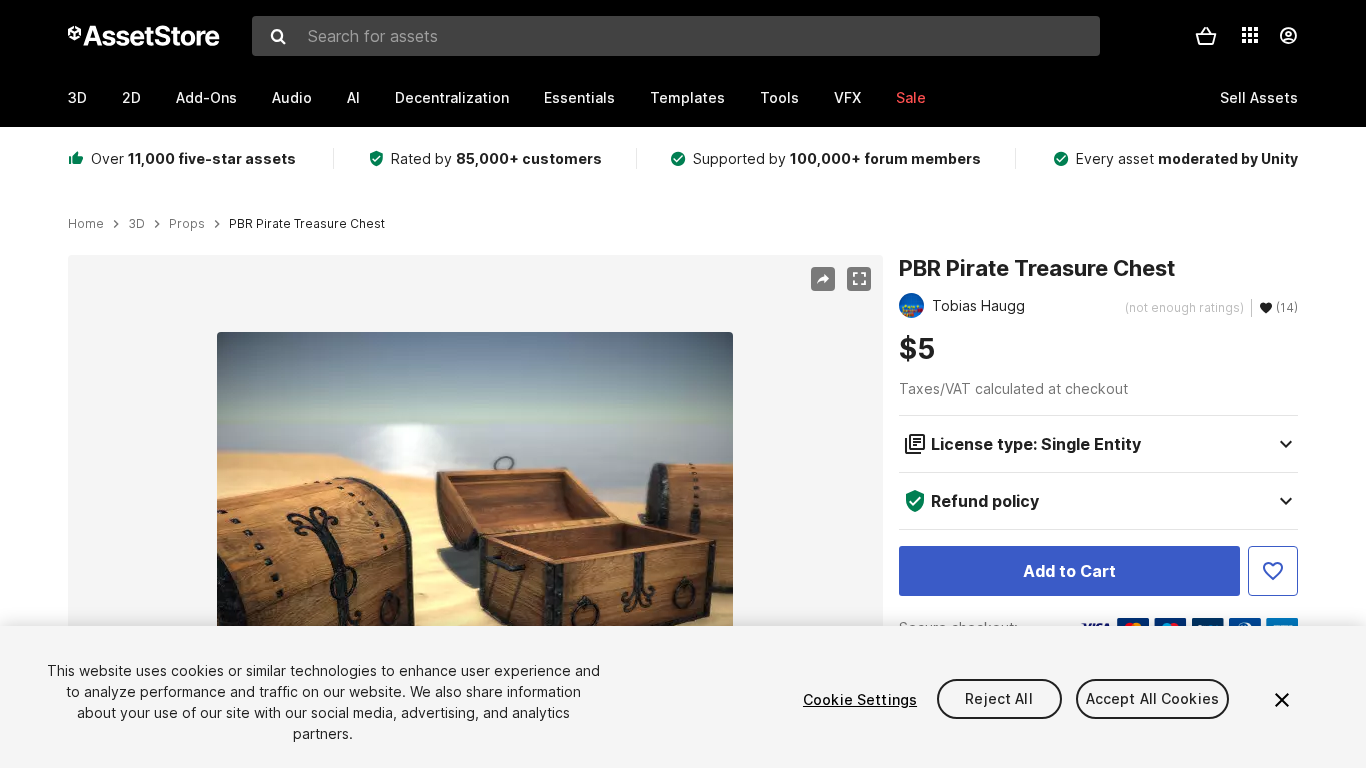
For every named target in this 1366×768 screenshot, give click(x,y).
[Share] (823, 279)
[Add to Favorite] (1273, 571)
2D (131, 97)
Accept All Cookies (1153, 699)
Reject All (998, 699)
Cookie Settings (860, 699)
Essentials (579, 97)
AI (353, 97)
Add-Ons (206, 97)
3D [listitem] (136, 224)
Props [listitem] (187, 224)
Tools (779, 97)
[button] (1206, 36)
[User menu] (1288, 36)
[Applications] (1250, 35)
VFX (847, 97)
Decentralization (452, 97)
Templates (687, 97)
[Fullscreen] (859, 279)
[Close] (1282, 700)
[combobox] (676, 36)
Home (86, 224)
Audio (292, 97)
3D (77, 97)
